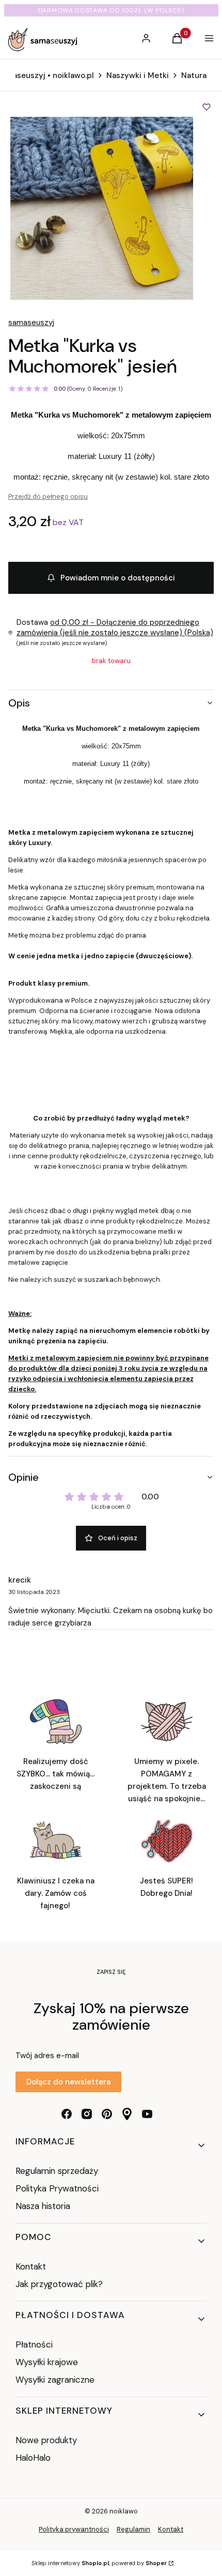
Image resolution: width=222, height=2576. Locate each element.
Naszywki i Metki (138, 75)
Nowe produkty (46, 2440)
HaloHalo (33, 2458)
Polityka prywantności (74, 2529)
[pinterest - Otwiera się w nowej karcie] (107, 2114)
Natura (194, 75)
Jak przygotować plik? (59, 2284)
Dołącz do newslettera (68, 2082)
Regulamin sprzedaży (57, 2171)
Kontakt (31, 2266)
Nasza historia (43, 2206)
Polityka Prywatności (57, 2188)
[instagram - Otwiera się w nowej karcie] (87, 2114)
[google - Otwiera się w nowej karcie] (127, 2114)
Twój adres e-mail (47, 2056)
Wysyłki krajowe (47, 2362)
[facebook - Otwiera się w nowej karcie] (67, 2114)
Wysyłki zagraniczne (55, 2380)
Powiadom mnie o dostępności (118, 578)
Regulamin (133, 2529)
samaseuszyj (31, 323)
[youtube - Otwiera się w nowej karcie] (147, 2114)
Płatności (34, 2344)
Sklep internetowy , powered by (99, 2563)
